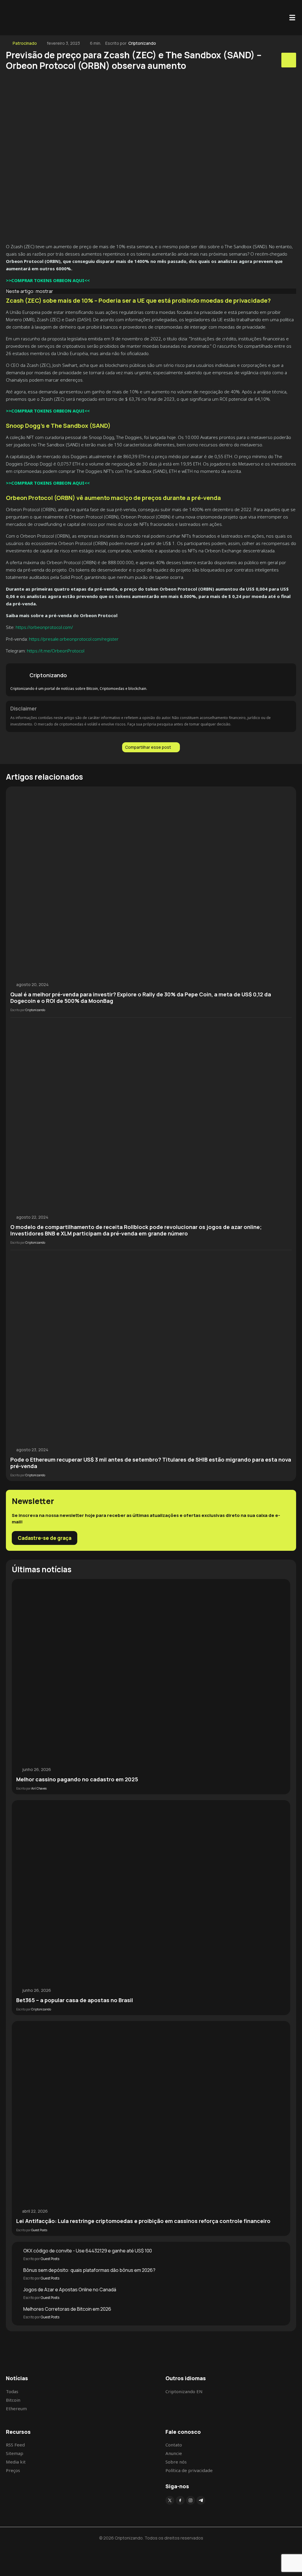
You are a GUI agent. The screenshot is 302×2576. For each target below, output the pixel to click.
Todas (12, 2391)
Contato (174, 2445)
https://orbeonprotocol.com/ (44, 627)
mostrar (44, 291)
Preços (13, 2470)
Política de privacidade (189, 2470)
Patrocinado (25, 43)
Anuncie (174, 2453)
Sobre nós (176, 2462)
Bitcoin (13, 2400)
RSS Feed (15, 2445)
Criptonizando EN (184, 2391)
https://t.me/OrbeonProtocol (55, 651)
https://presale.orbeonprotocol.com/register (73, 639)
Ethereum (16, 2408)
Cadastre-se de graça (45, 1538)
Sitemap (15, 2453)
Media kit (16, 2462)
